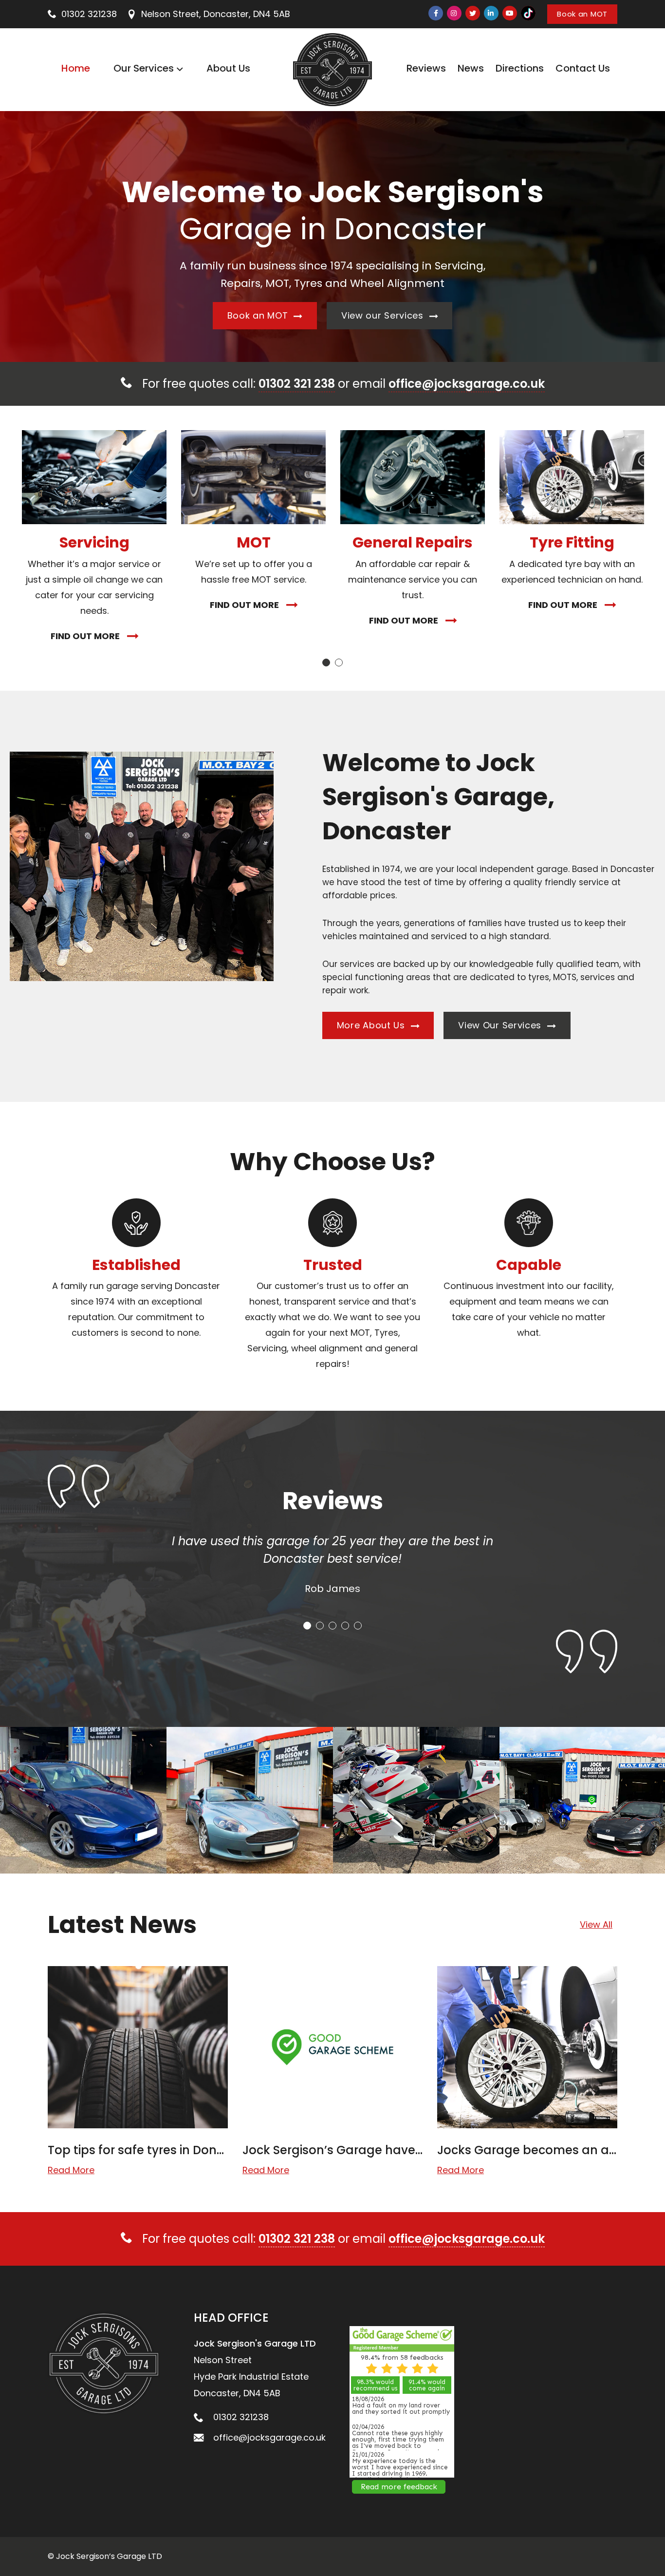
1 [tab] (326, 663)
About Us (228, 68)
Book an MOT (582, 14)
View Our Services (501, 1025)
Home (76, 68)
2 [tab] (339, 663)
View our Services (384, 315)
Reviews (426, 68)
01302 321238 (89, 14)
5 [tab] (358, 1626)
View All (596, 1924)
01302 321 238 (297, 384)
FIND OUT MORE (85, 636)
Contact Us (583, 68)
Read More (71, 2170)
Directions (520, 68)
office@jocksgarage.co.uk (467, 384)
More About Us (372, 1025)
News (471, 68)
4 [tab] (345, 1626)
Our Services (144, 68)
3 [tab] (332, 1626)
